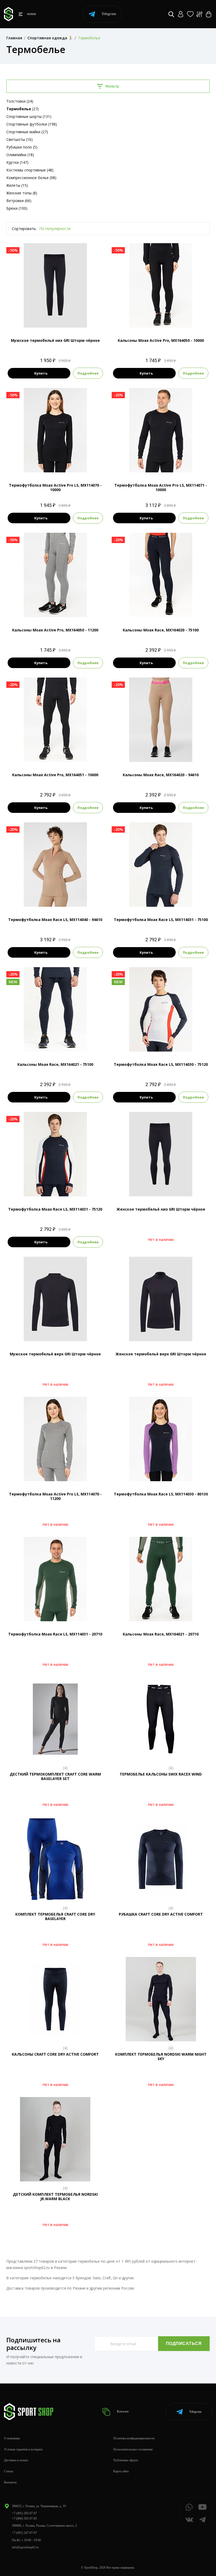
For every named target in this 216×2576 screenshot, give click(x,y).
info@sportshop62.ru (25, 2547)
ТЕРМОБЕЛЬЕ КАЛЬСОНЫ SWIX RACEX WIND (161, 1774)
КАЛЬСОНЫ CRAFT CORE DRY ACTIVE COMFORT (55, 2054)
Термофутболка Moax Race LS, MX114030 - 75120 (161, 1064)
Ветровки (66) (19, 201)
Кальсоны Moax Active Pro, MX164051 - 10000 (55, 775)
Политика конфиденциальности (134, 2438)
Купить (41, 373)
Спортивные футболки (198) (32, 124)
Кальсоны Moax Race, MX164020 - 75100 (161, 630)
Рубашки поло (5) (22, 147)
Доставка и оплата (16, 2460)
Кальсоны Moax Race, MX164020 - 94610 (161, 775)
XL (60, 753)
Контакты (10, 2482)
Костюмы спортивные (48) (30, 170)
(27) (23, 109)
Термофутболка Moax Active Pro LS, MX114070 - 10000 (55, 487)
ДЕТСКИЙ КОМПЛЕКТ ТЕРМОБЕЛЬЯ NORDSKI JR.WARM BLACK (55, 2196)
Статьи (8, 2471)
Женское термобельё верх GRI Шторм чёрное (161, 1354)
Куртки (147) (17, 162)
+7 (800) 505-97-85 (24, 2519)
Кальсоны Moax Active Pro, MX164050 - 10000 (161, 340)
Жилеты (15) (17, 185)
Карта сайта (121, 2471)
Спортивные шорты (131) (29, 116)
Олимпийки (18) (20, 155)
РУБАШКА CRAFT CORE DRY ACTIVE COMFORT (161, 1914)
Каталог (122, 2411)
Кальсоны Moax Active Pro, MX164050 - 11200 (55, 630)
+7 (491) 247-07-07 (24, 2533)
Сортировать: (24, 229)
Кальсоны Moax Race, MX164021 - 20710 (161, 1634)
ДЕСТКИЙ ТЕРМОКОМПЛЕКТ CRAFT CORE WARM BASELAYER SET (55, 1776)
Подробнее (88, 373)
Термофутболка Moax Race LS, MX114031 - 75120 (55, 1209)
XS (151, 1043)
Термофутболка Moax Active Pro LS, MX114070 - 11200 (55, 1496)
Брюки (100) (17, 208)
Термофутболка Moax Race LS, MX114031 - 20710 (55, 1634)
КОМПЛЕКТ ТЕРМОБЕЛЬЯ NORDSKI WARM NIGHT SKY (161, 2056)
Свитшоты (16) (19, 139)
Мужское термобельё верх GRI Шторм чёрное (55, 1354)
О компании (12, 2438)
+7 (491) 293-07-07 (24, 2513)
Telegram (109, 14)
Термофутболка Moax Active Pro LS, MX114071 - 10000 (161, 487)
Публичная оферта (126, 2460)
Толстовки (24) (20, 101)
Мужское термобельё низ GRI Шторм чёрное (55, 340)
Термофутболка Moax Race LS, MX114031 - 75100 (161, 920)
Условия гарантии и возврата (23, 2449)
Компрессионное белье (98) (31, 178)
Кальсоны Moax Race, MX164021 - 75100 (55, 1064)
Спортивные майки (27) (27, 132)
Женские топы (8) (22, 193)
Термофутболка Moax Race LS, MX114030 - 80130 (161, 1494)
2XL (55, 319)
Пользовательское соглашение (133, 2449)
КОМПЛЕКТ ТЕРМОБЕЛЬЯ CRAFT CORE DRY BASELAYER (55, 1916)
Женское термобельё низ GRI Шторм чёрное (161, 1209)
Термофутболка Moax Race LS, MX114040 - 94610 (55, 920)
